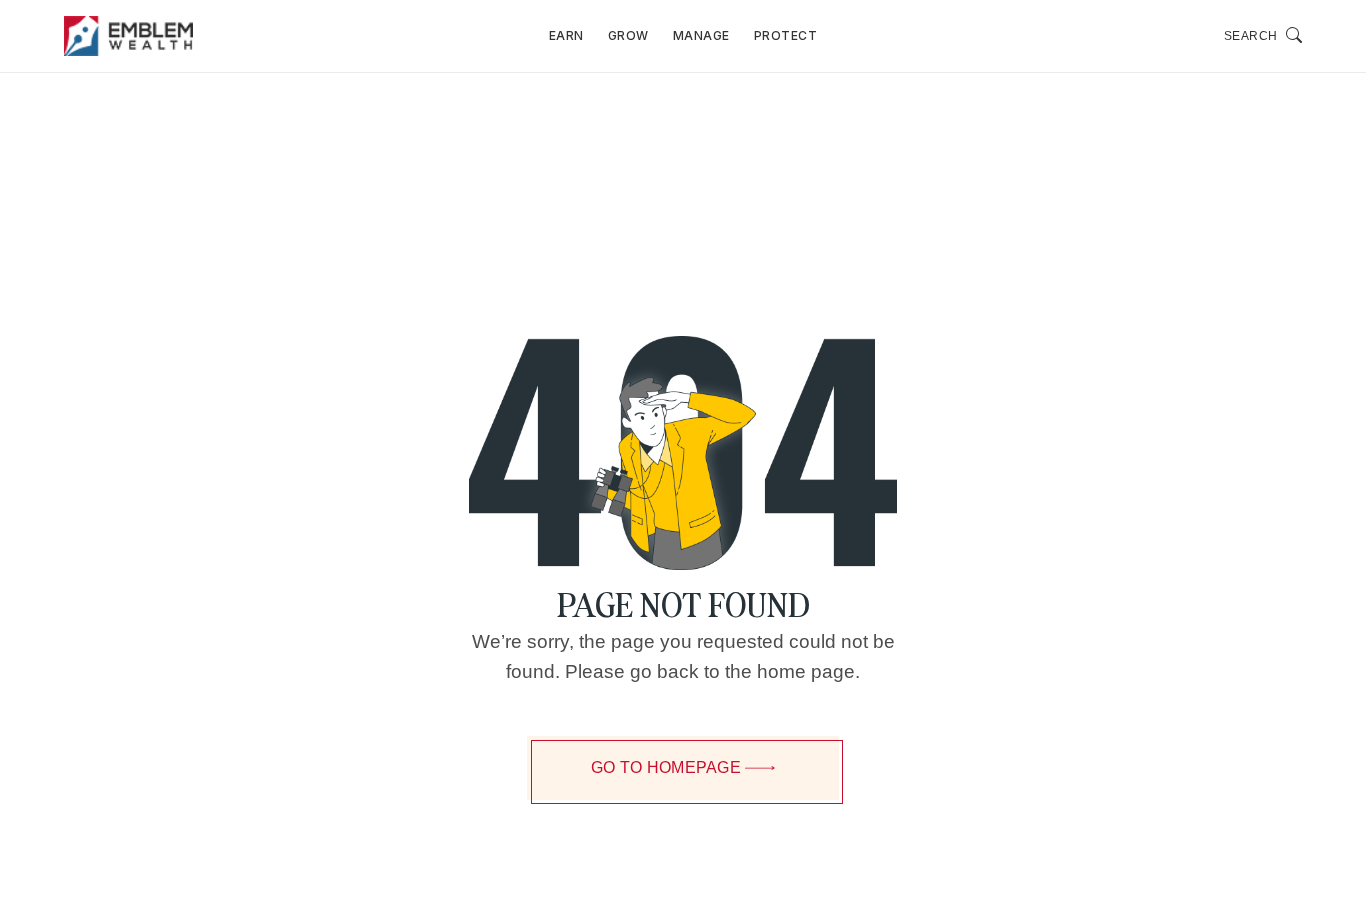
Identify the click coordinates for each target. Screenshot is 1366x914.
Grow (628, 35)
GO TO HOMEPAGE (666, 767)
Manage (701, 35)
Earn (566, 35)
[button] (1263, 36)
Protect (786, 35)
